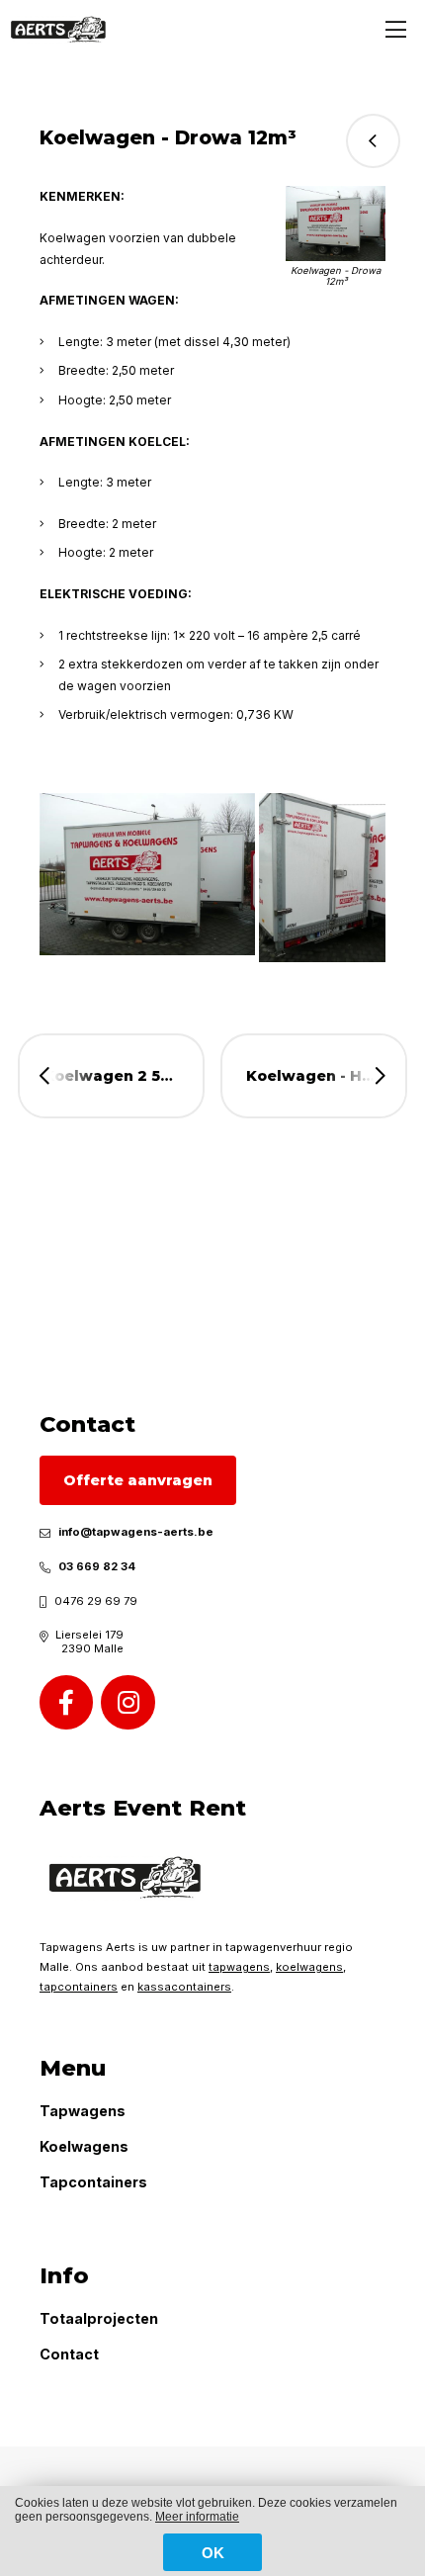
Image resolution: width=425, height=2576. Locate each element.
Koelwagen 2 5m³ (113, 1076)
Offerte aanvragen (138, 1480)
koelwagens (309, 1967)
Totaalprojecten (99, 2318)
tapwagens (239, 1967)
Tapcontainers (93, 2182)
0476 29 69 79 (96, 1601)
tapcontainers (79, 1987)
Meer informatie (197, 2517)
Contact (69, 2354)
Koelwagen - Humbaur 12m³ (326, 1076)
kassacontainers (184, 1987)
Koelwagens (84, 2146)
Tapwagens (83, 2111)
